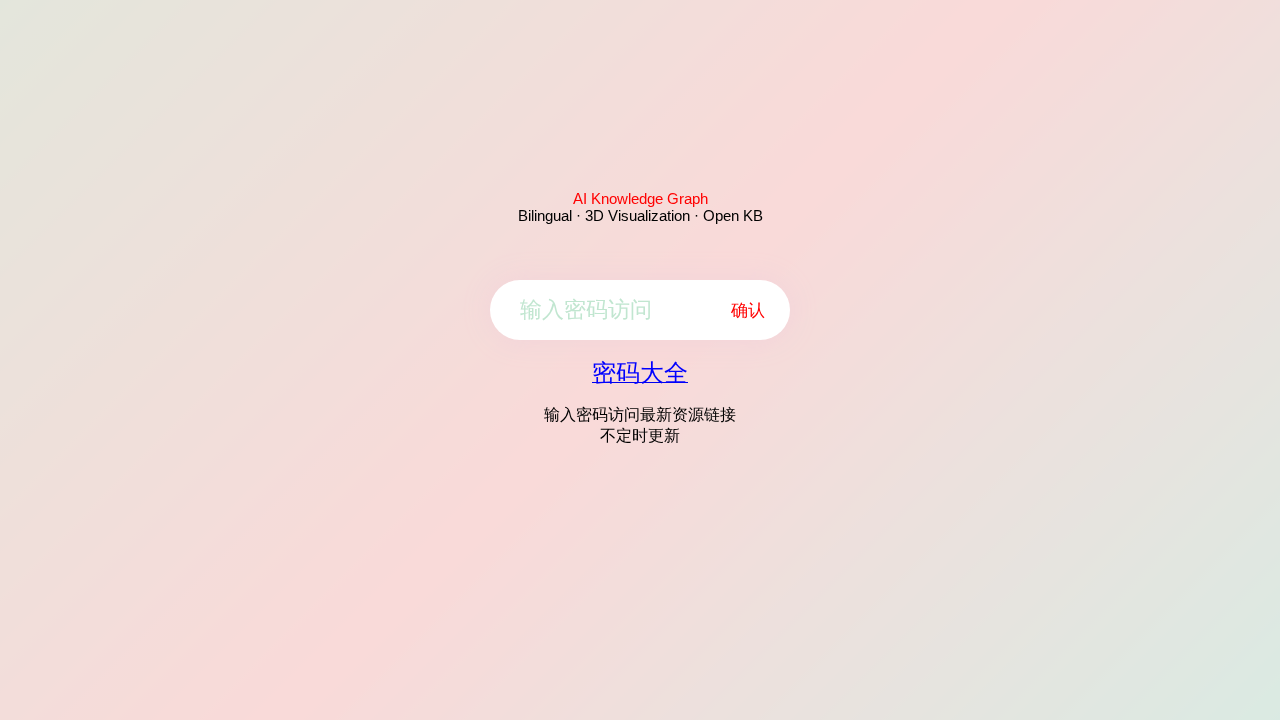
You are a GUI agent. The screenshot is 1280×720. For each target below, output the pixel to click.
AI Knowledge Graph (640, 198)
